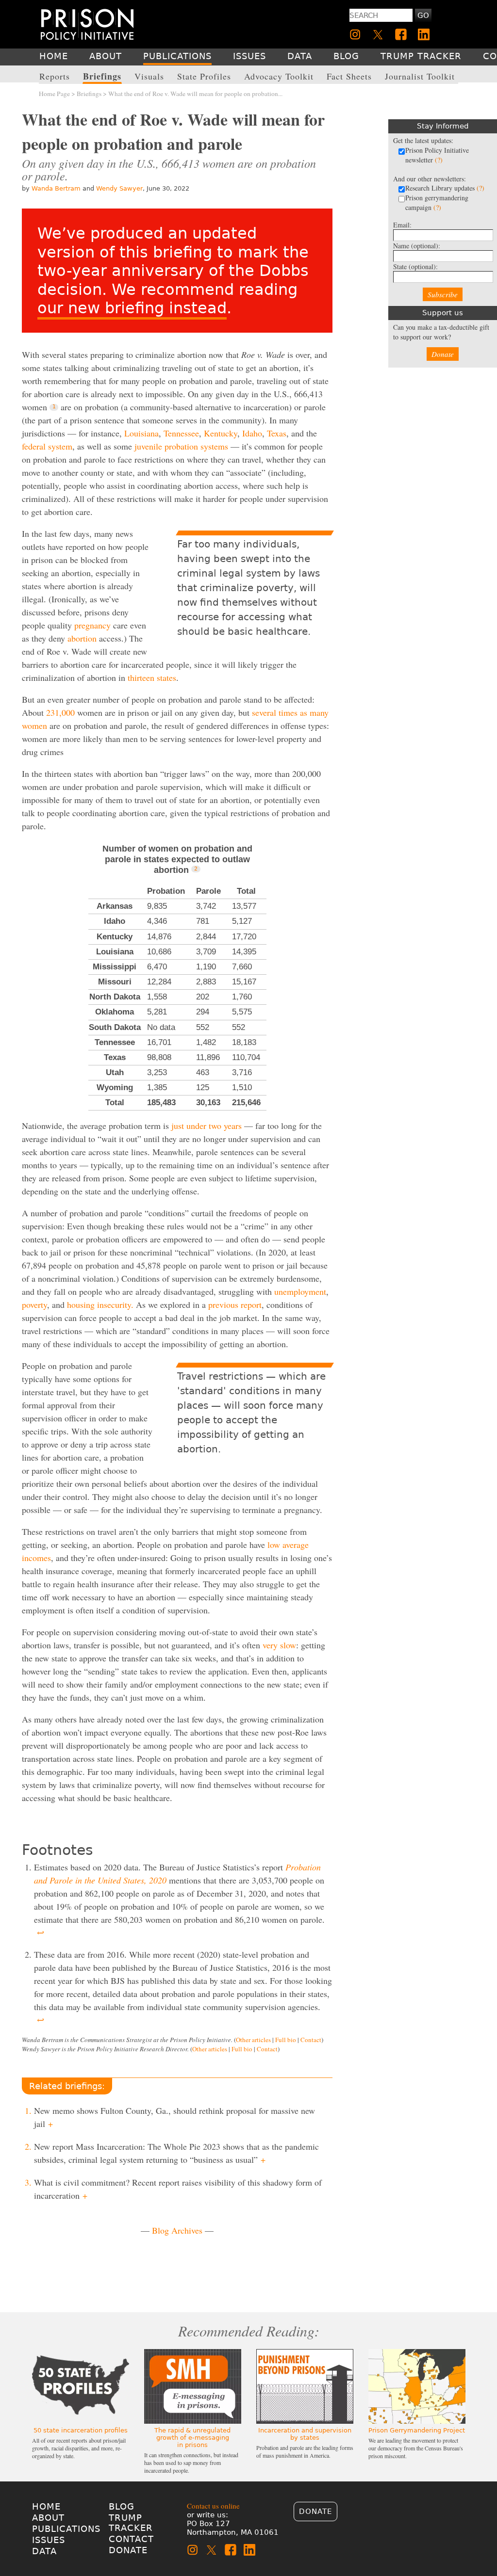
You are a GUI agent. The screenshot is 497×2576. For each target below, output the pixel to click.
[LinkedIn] (424, 34)
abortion (82, 638)
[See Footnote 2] (196, 869)
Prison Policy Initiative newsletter (437, 155)
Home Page (54, 94)
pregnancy (92, 625)
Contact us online (213, 2506)
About (48, 2518)
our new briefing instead (132, 308)
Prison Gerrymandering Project (417, 2430)
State (415, 266)
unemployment (300, 1291)
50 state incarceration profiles (81, 2430)
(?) (439, 160)
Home (46, 2506)
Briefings (89, 94)
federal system (47, 446)
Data (44, 2551)
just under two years (207, 1126)
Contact (311, 2040)
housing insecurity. (100, 1304)
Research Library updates (445, 188)
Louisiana (141, 433)
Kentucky (221, 433)
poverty (34, 1304)
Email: (402, 225)
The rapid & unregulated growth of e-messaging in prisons (192, 2438)
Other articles (253, 2040)
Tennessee (181, 433)
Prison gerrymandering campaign (437, 202)
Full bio (286, 2040)
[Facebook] (401, 34)
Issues (49, 2540)
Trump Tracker (131, 2523)
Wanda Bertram (56, 188)
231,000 (60, 712)
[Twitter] (378, 34)
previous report (235, 1304)
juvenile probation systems (181, 446)
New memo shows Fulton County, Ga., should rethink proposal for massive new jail (174, 2117)
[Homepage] (87, 24)
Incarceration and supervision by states (305, 2434)
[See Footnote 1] (54, 407)
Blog (122, 2506)
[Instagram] (355, 34)
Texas (277, 433)
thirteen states (152, 677)
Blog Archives (177, 2230)
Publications (66, 2529)
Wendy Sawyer (119, 188)
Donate (443, 354)
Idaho (252, 433)
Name (417, 246)
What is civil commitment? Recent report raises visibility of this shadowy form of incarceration (178, 2189)
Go (423, 16)
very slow (279, 1645)
